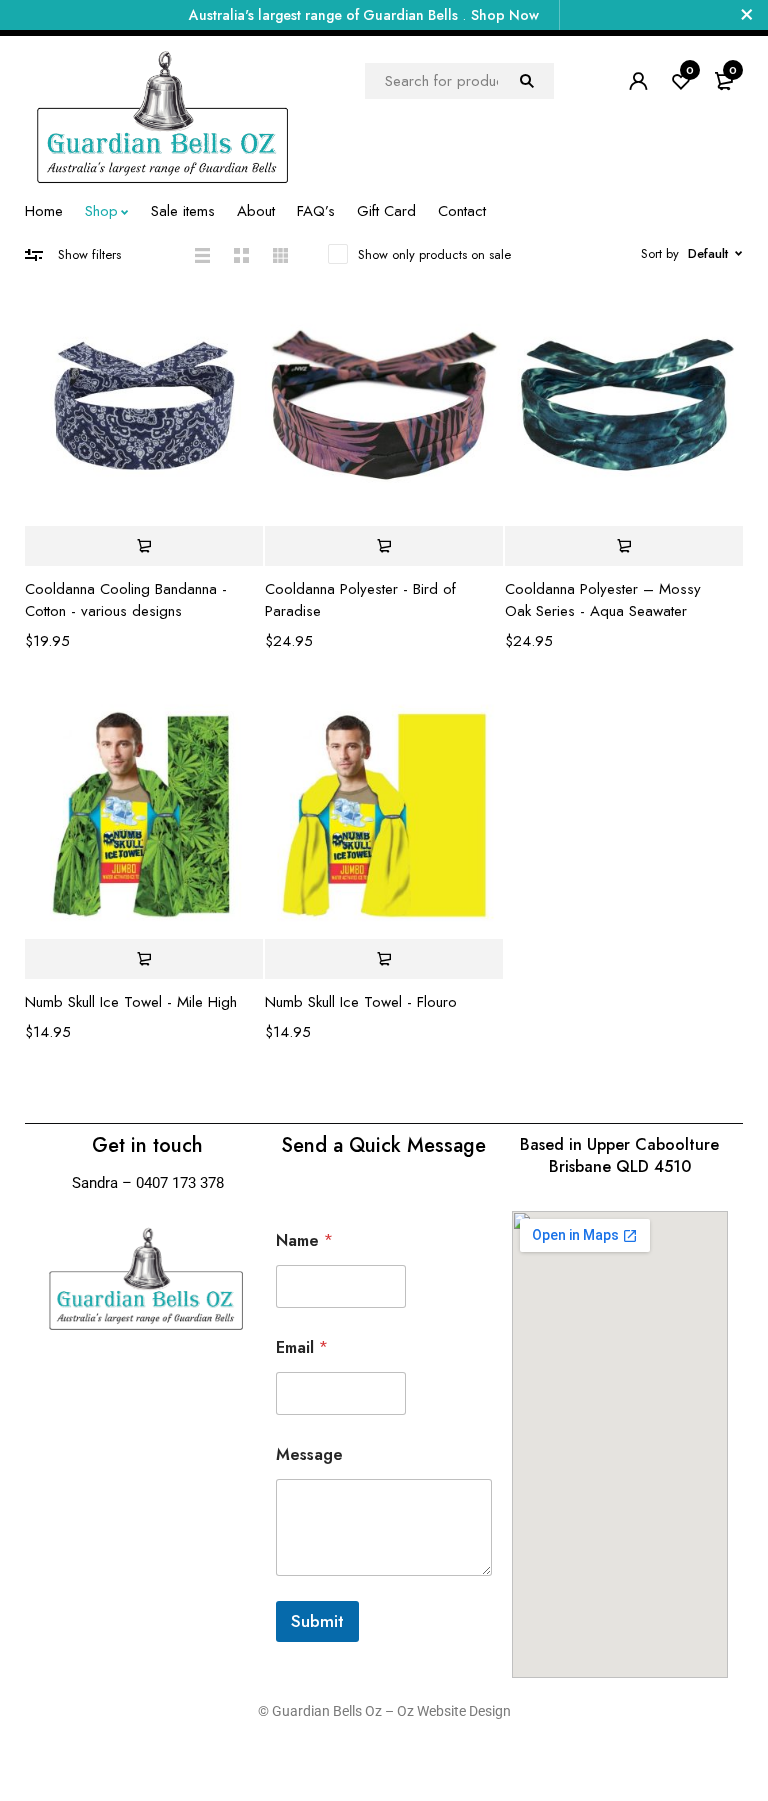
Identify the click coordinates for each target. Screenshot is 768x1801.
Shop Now (505, 15)
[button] (384, 546)
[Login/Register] (638, 81)
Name (304, 1240)
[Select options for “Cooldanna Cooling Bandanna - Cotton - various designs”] (144, 546)
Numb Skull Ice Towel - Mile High (131, 1002)
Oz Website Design (454, 1711)
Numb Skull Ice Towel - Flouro (361, 1002)
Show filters (89, 254)
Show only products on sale (434, 254)
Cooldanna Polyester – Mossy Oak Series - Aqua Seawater (603, 600)
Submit (317, 1621)
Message (309, 1454)
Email (302, 1347)
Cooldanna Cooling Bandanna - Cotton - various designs (126, 600)
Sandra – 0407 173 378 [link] (148, 1183)
